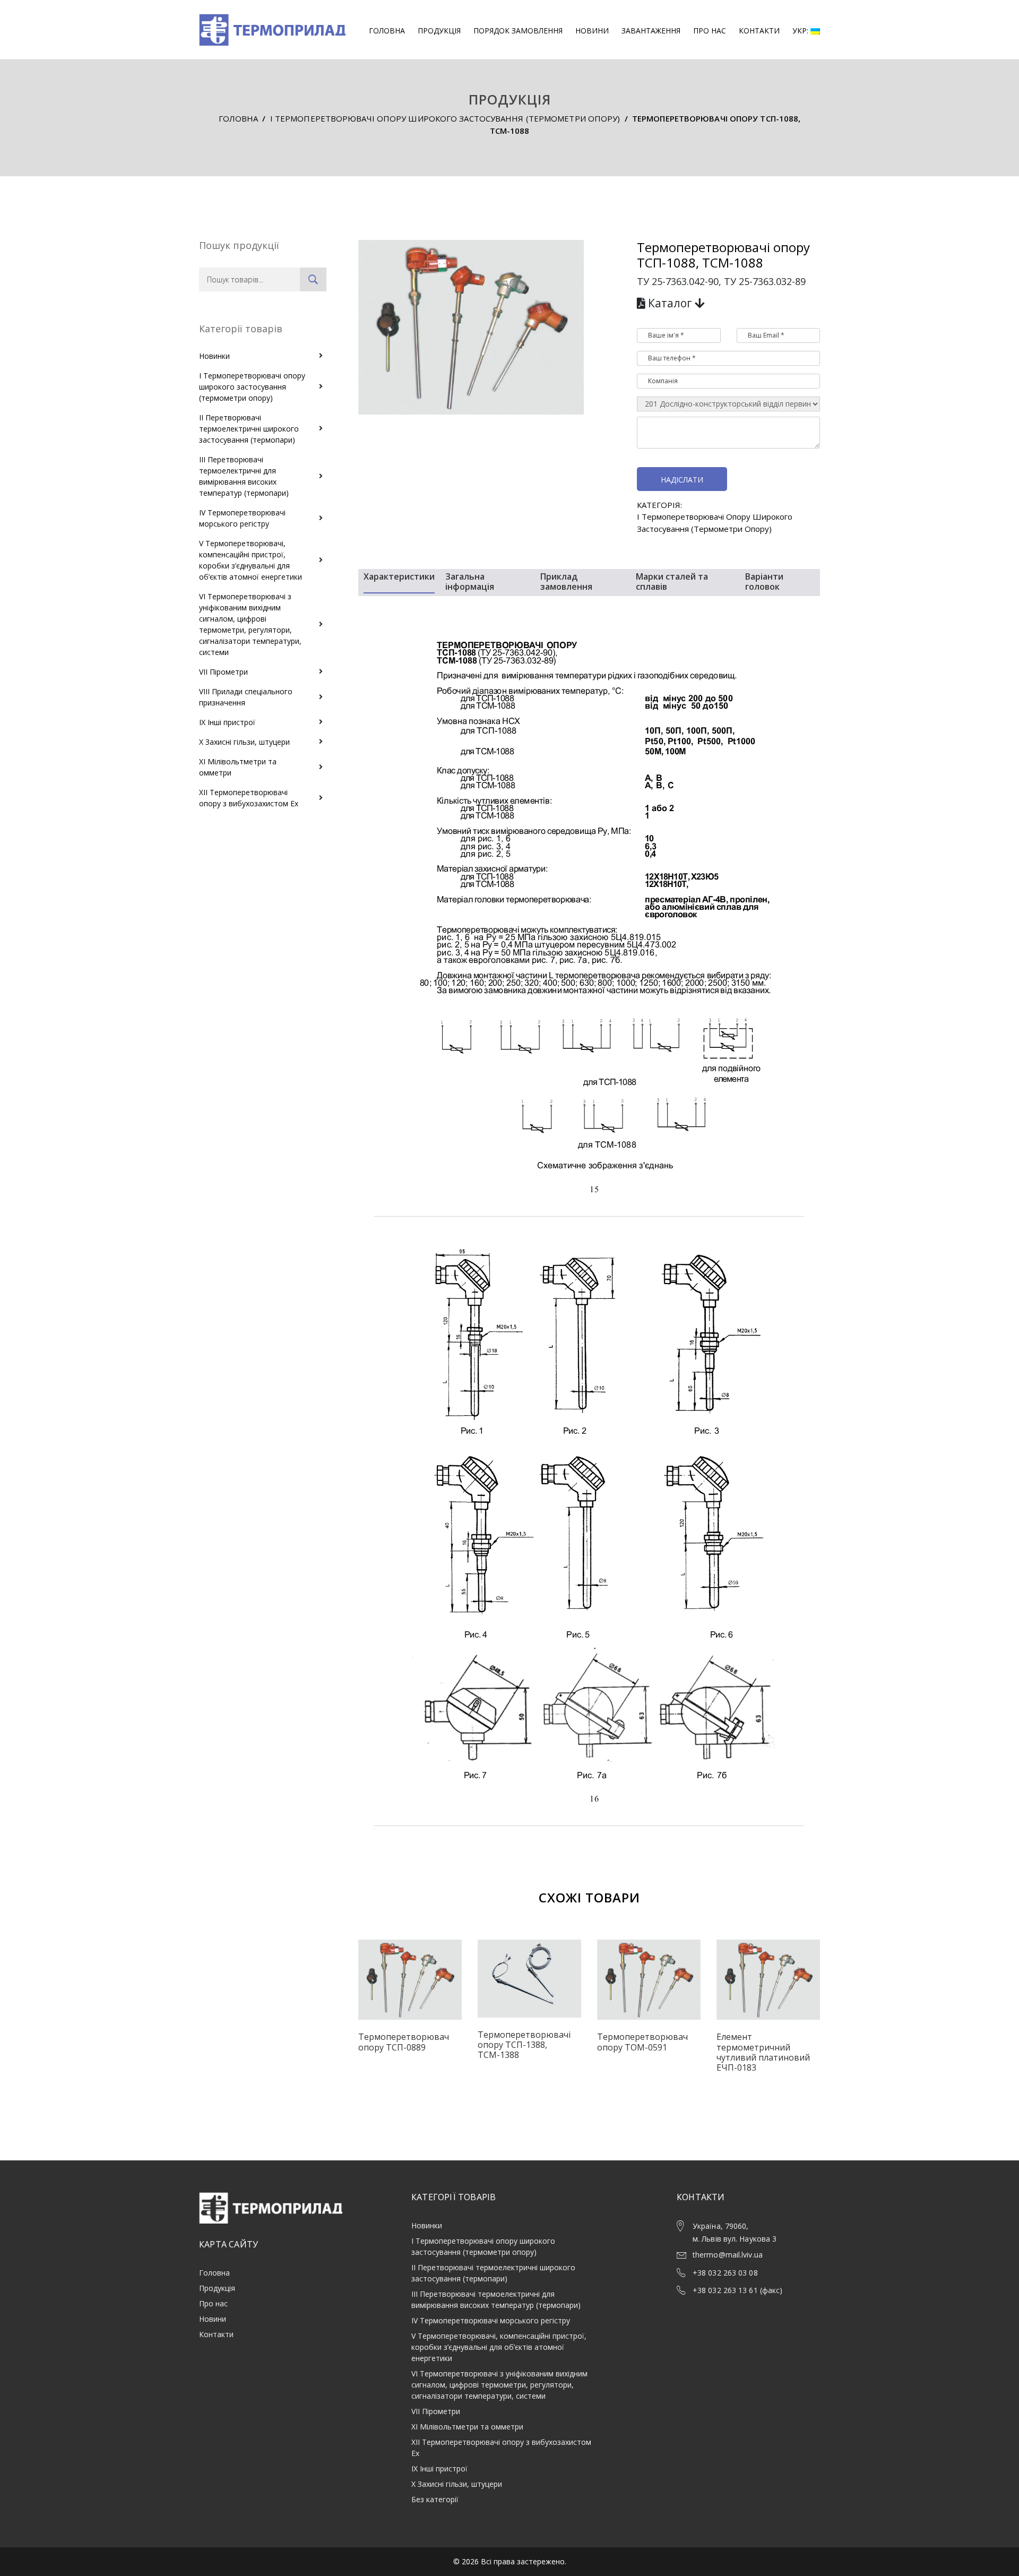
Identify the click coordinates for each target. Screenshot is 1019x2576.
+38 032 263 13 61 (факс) (737, 2290)
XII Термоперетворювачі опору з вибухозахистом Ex (249, 798)
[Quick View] (410, 1988)
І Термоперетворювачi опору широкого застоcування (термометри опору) (445, 118)
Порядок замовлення (518, 31)
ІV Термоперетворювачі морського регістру (242, 518)
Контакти (759, 31)
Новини (592, 31)
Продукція (439, 31)
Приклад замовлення (566, 582)
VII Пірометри (223, 672)
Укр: (801, 31)
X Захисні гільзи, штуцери (244, 742)
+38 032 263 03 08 (725, 2273)
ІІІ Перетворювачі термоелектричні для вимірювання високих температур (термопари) (244, 476)
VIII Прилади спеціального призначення (246, 697)
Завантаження (651, 31)
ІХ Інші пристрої (227, 722)
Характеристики (399, 577)
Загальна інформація (470, 582)
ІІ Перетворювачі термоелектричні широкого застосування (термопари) (249, 429)
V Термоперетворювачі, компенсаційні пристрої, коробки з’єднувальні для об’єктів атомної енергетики (251, 560)
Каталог (670, 303)
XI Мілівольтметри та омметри (238, 767)
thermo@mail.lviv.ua (728, 2255)
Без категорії (435, 2499)
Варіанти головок (764, 582)
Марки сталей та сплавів (672, 582)
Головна (387, 31)
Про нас (710, 31)
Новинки (214, 356)
